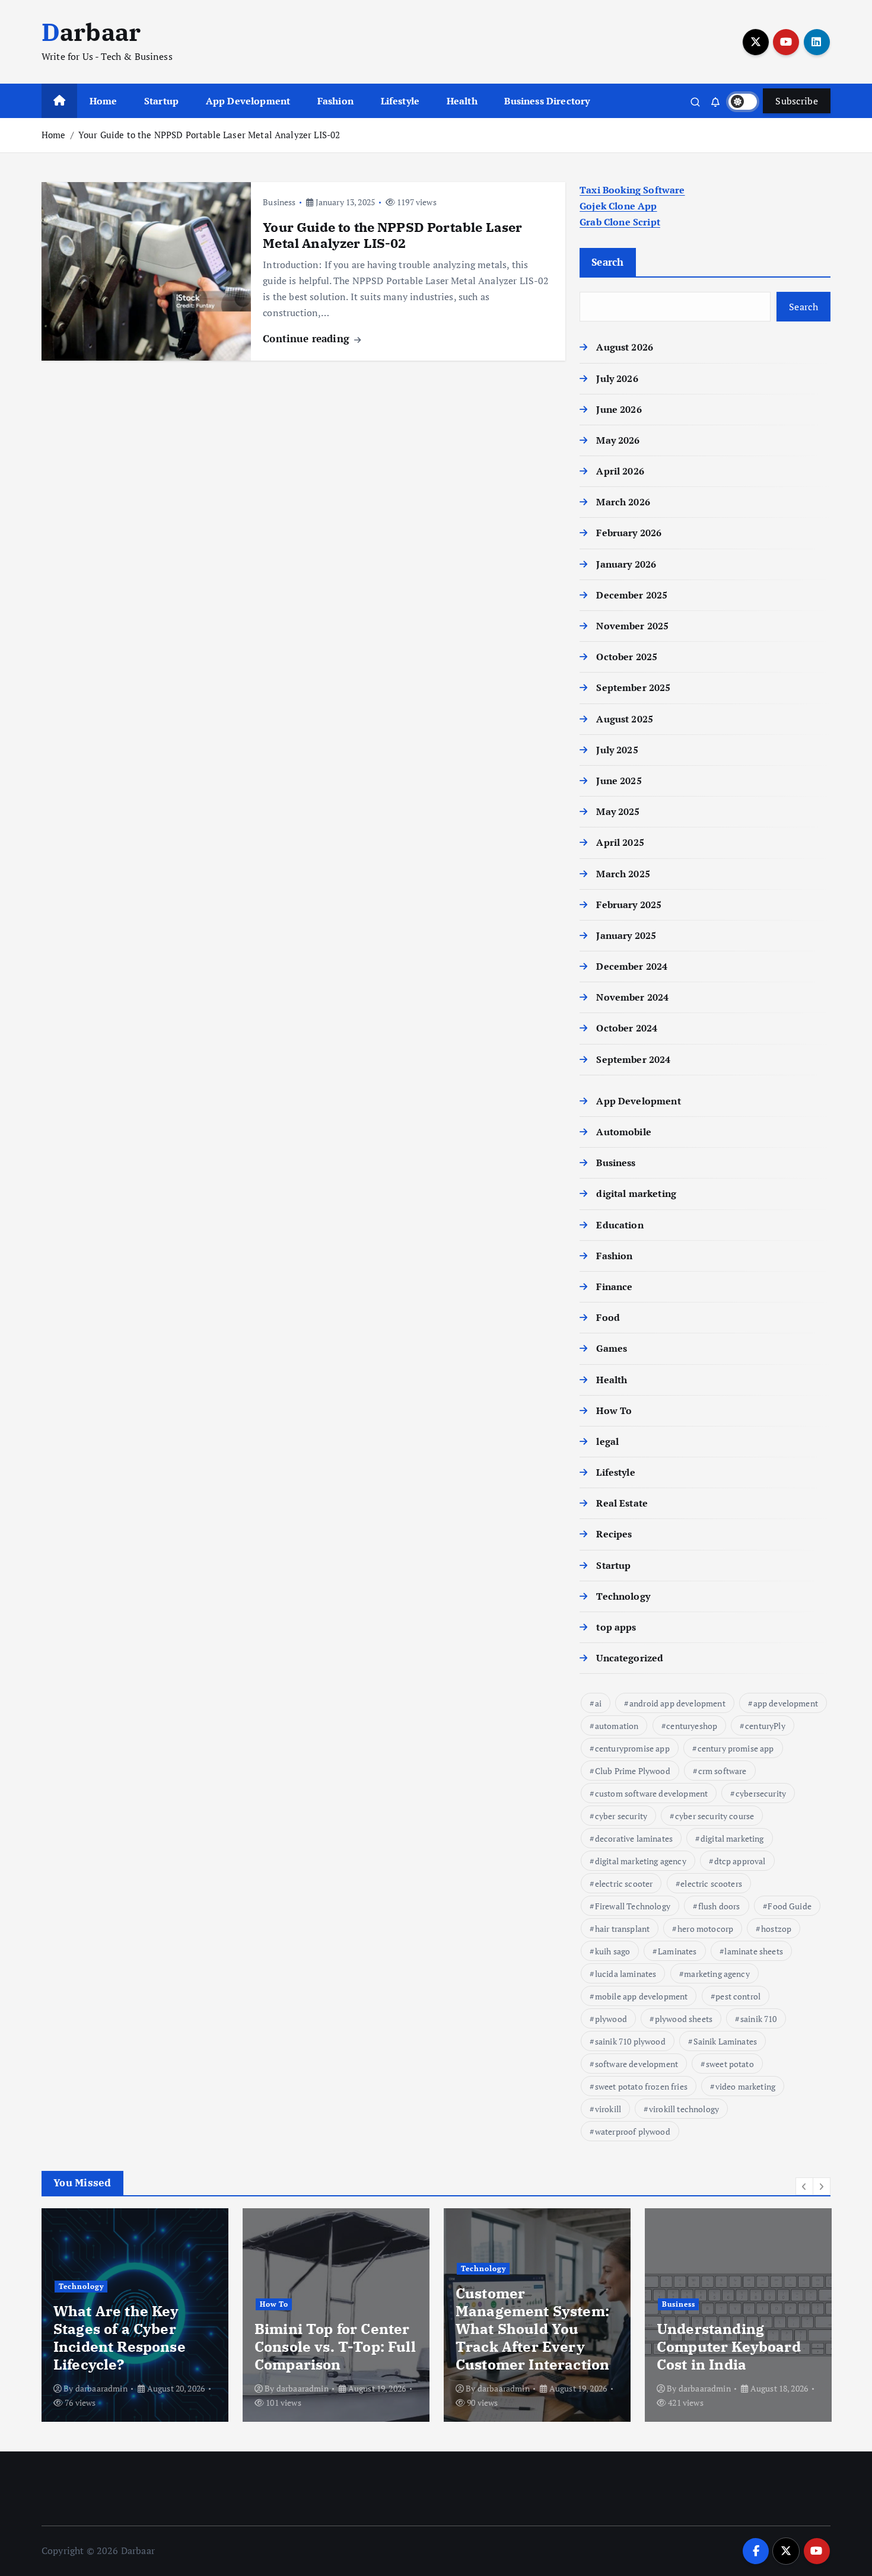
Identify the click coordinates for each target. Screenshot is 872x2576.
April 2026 (620, 471)
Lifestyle (400, 101)
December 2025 (632, 595)
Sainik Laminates (725, 2041)
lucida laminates (626, 1974)
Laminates (677, 1951)
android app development (677, 1703)
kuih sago (612, 1951)
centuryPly (765, 1726)
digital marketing (636, 1193)
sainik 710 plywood (630, 2041)
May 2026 (618, 440)
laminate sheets (753, 1951)
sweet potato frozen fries (641, 2086)
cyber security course (715, 1816)
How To (614, 1410)
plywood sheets (684, 2019)
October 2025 (627, 657)
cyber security (621, 1816)
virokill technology (684, 2109)
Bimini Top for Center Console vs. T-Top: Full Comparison (335, 2346)
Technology (623, 1596)
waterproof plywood (633, 2131)
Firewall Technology (633, 1906)
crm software (723, 1771)
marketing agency (717, 1974)
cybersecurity (761, 1793)
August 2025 (625, 719)
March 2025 (623, 874)
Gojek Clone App (618, 206)
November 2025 (632, 626)
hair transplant (622, 1929)
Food (608, 1317)
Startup (161, 101)
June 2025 (619, 781)
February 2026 (629, 533)
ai (598, 1703)
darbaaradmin (101, 2388)
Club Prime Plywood (633, 1771)
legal (607, 1441)
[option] (135, 2315)
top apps (616, 1627)
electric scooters (711, 1884)
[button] (804, 2186)
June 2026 (619, 409)
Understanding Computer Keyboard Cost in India (729, 2346)
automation (617, 1726)
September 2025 (633, 687)
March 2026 (623, 502)
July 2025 (617, 750)
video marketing (745, 2086)
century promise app (736, 1748)
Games (612, 1348)
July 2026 (617, 378)
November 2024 (632, 997)
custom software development (651, 1793)
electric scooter (624, 1884)
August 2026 (625, 347)
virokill (608, 2109)
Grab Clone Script (620, 222)
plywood (611, 2019)
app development (786, 1703)
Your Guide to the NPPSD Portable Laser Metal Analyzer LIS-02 (209, 135)
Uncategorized (630, 1658)
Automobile (624, 1132)
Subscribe (797, 101)
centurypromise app (632, 1748)
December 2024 (632, 966)
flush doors (719, 1906)
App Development (248, 101)
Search (608, 262)
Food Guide (790, 1906)
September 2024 (633, 1059)
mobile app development (642, 1996)
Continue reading (308, 338)
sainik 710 (759, 2019)
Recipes (614, 1534)
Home (104, 101)
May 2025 (618, 811)
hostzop (776, 1929)
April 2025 (620, 842)
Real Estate (622, 1503)
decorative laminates (634, 1838)
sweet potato (730, 2064)
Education (620, 1225)
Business (279, 202)
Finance (614, 1287)
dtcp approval (740, 1861)
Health (462, 101)
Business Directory (547, 101)
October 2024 (627, 1028)
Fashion (335, 101)
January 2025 (626, 935)
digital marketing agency (641, 1861)
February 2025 (629, 905)
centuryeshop (692, 1726)
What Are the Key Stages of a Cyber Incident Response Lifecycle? (120, 2338)
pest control (738, 1996)
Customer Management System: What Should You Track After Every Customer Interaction (532, 2329)
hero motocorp (705, 1929)
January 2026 (626, 564)
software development (637, 2064)
